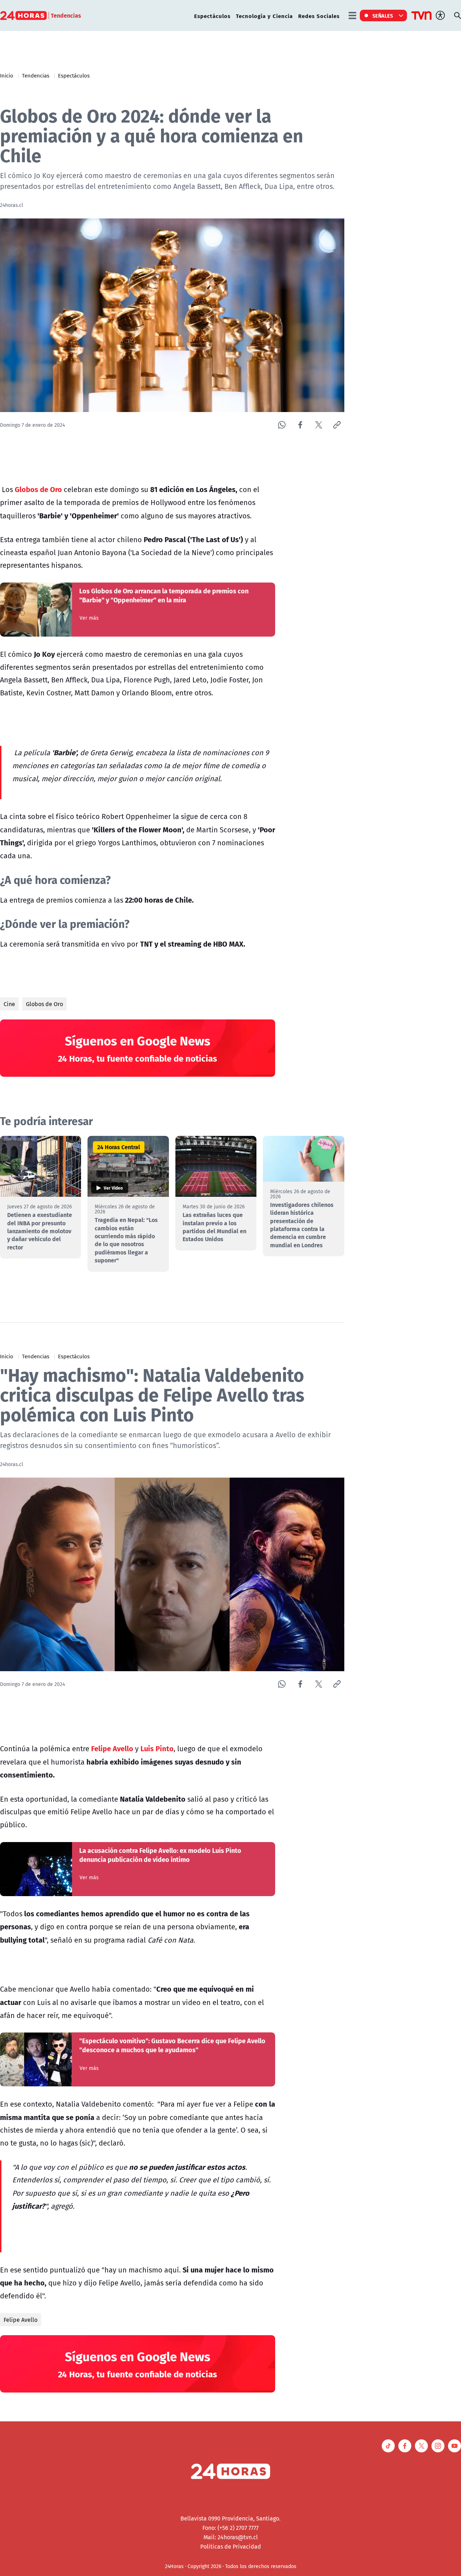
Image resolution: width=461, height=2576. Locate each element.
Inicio (7, 75)
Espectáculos (212, 16)
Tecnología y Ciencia (264, 16)
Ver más (89, 618)
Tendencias (36, 75)
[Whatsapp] (282, 425)
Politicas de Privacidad (231, 2546)
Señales (383, 16)
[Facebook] (300, 425)
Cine (9, 1004)
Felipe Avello (21, 2320)
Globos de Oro (44, 1004)
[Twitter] (319, 425)
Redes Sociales (319, 16)
